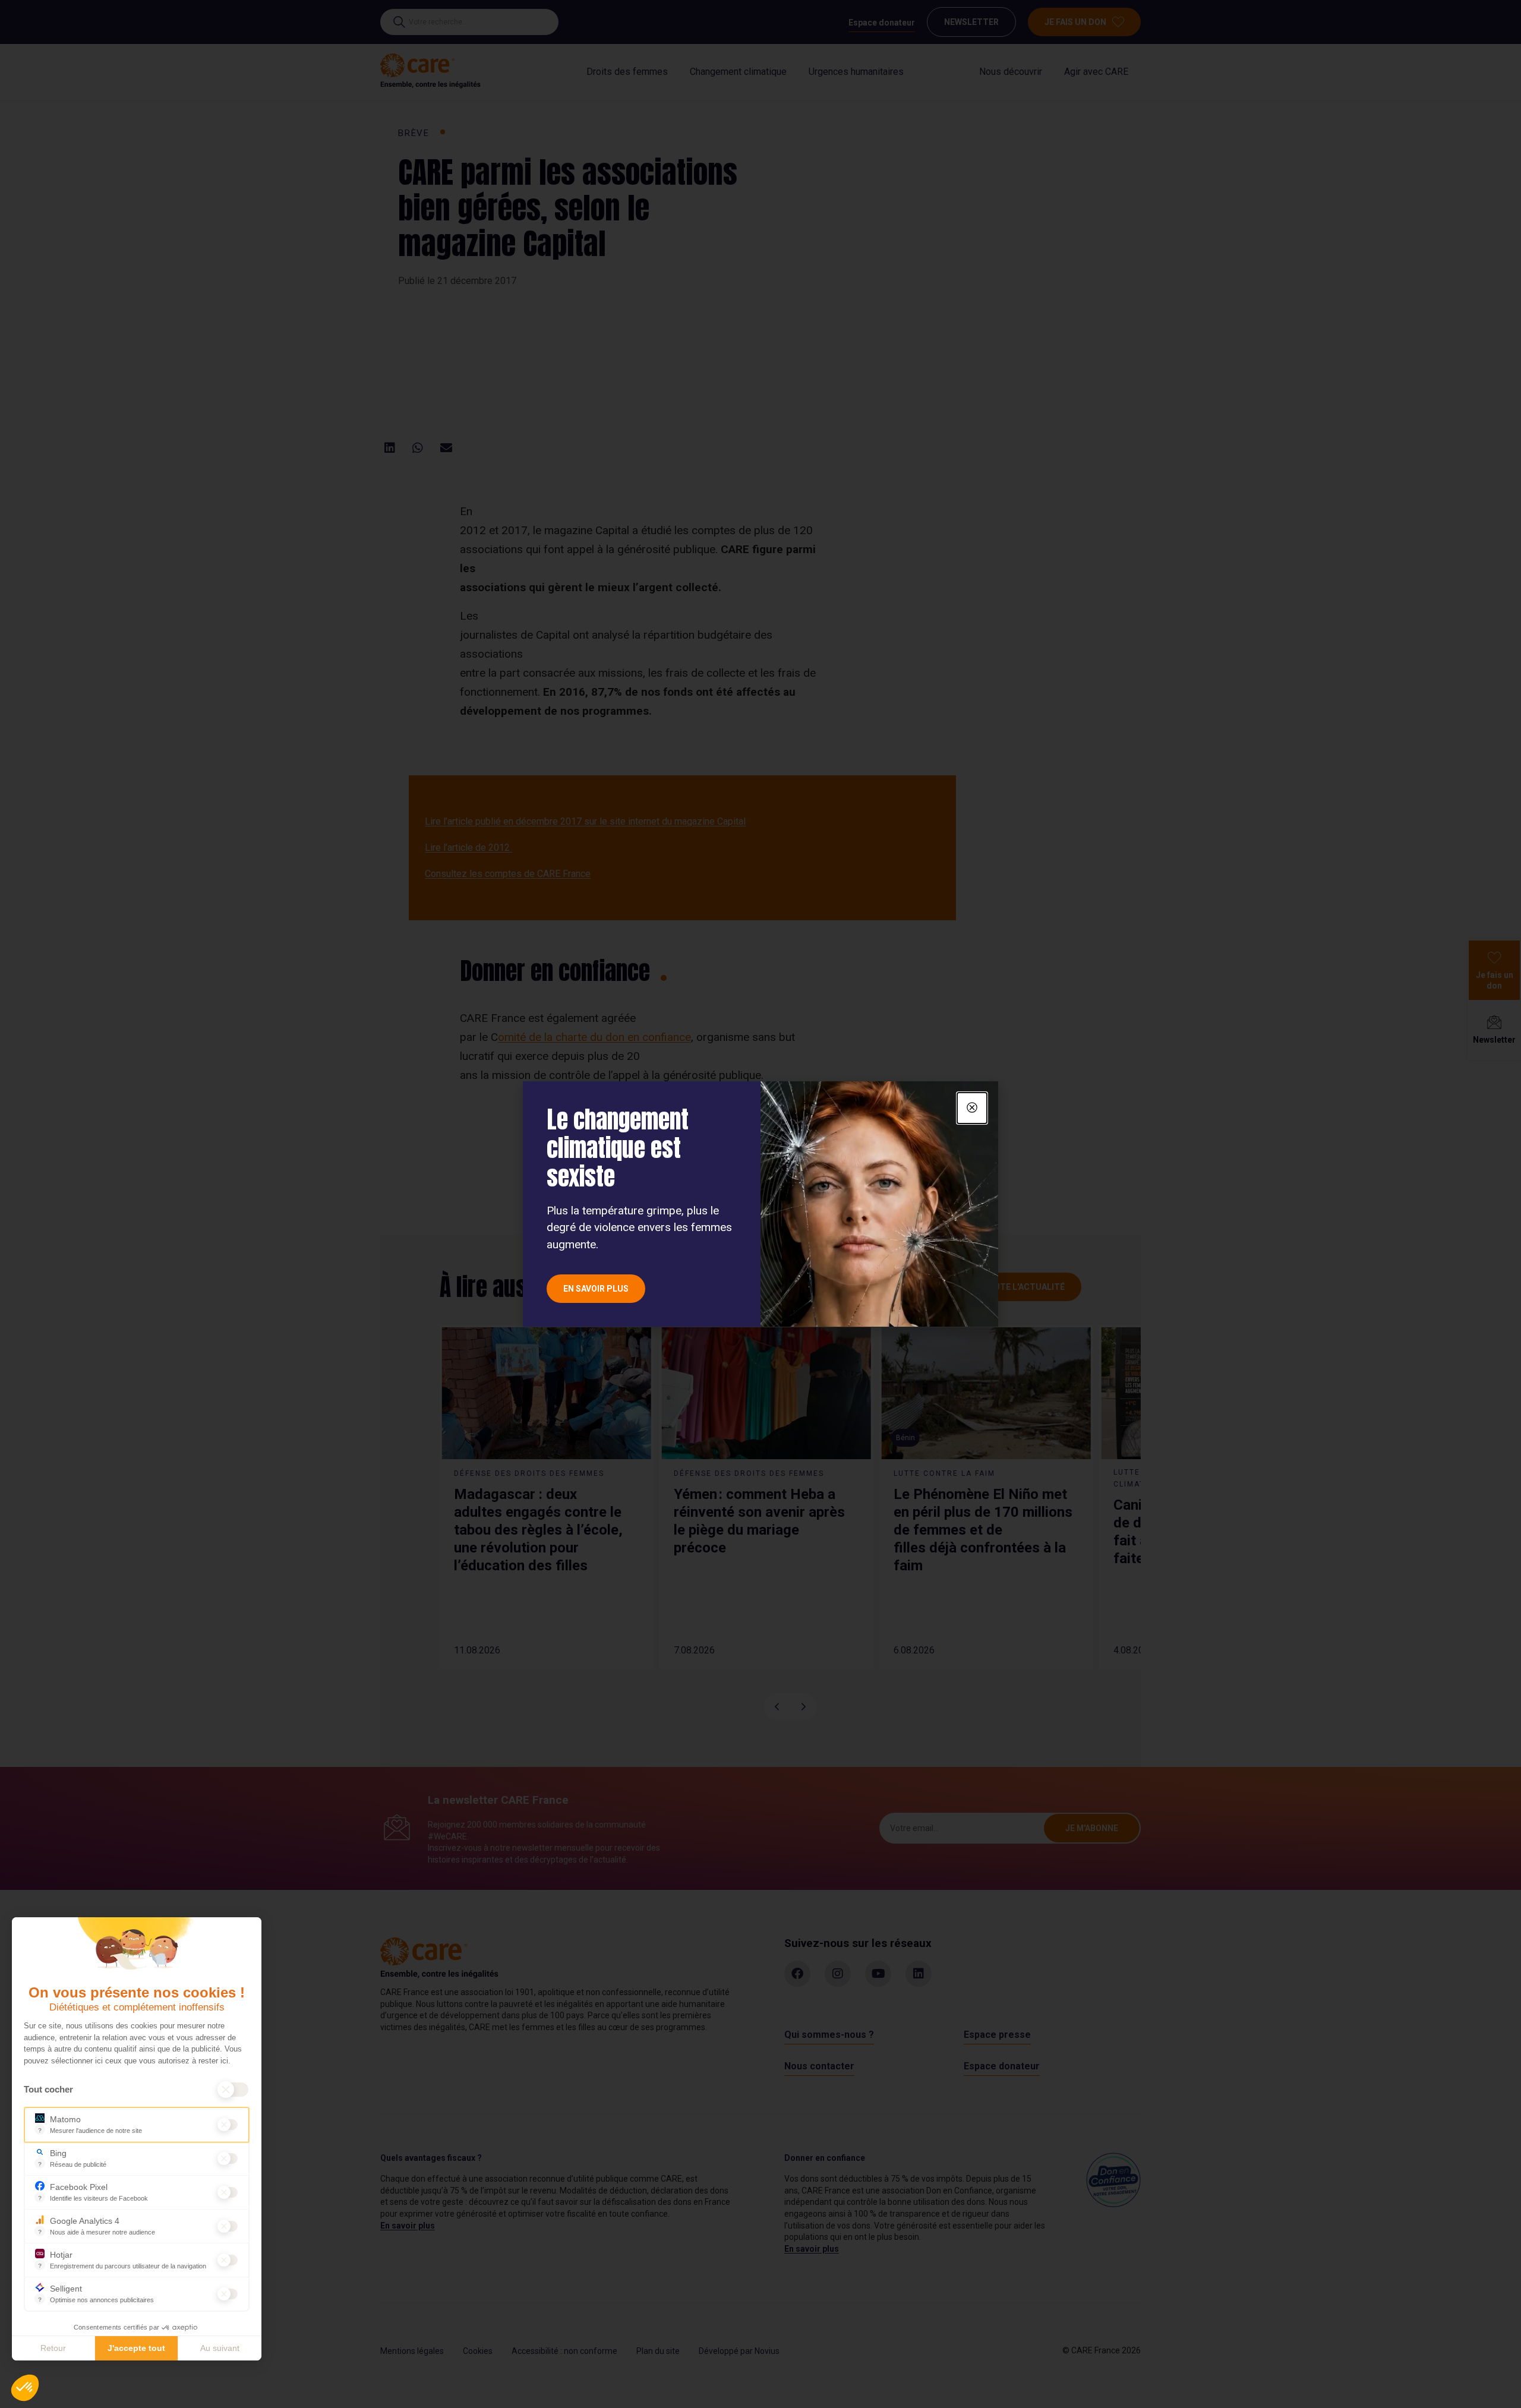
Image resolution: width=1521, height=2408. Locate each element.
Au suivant (220, 2348)
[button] (25, 2388)
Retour (53, 2348)
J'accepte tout (136, 2348)
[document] (760, 1204)
